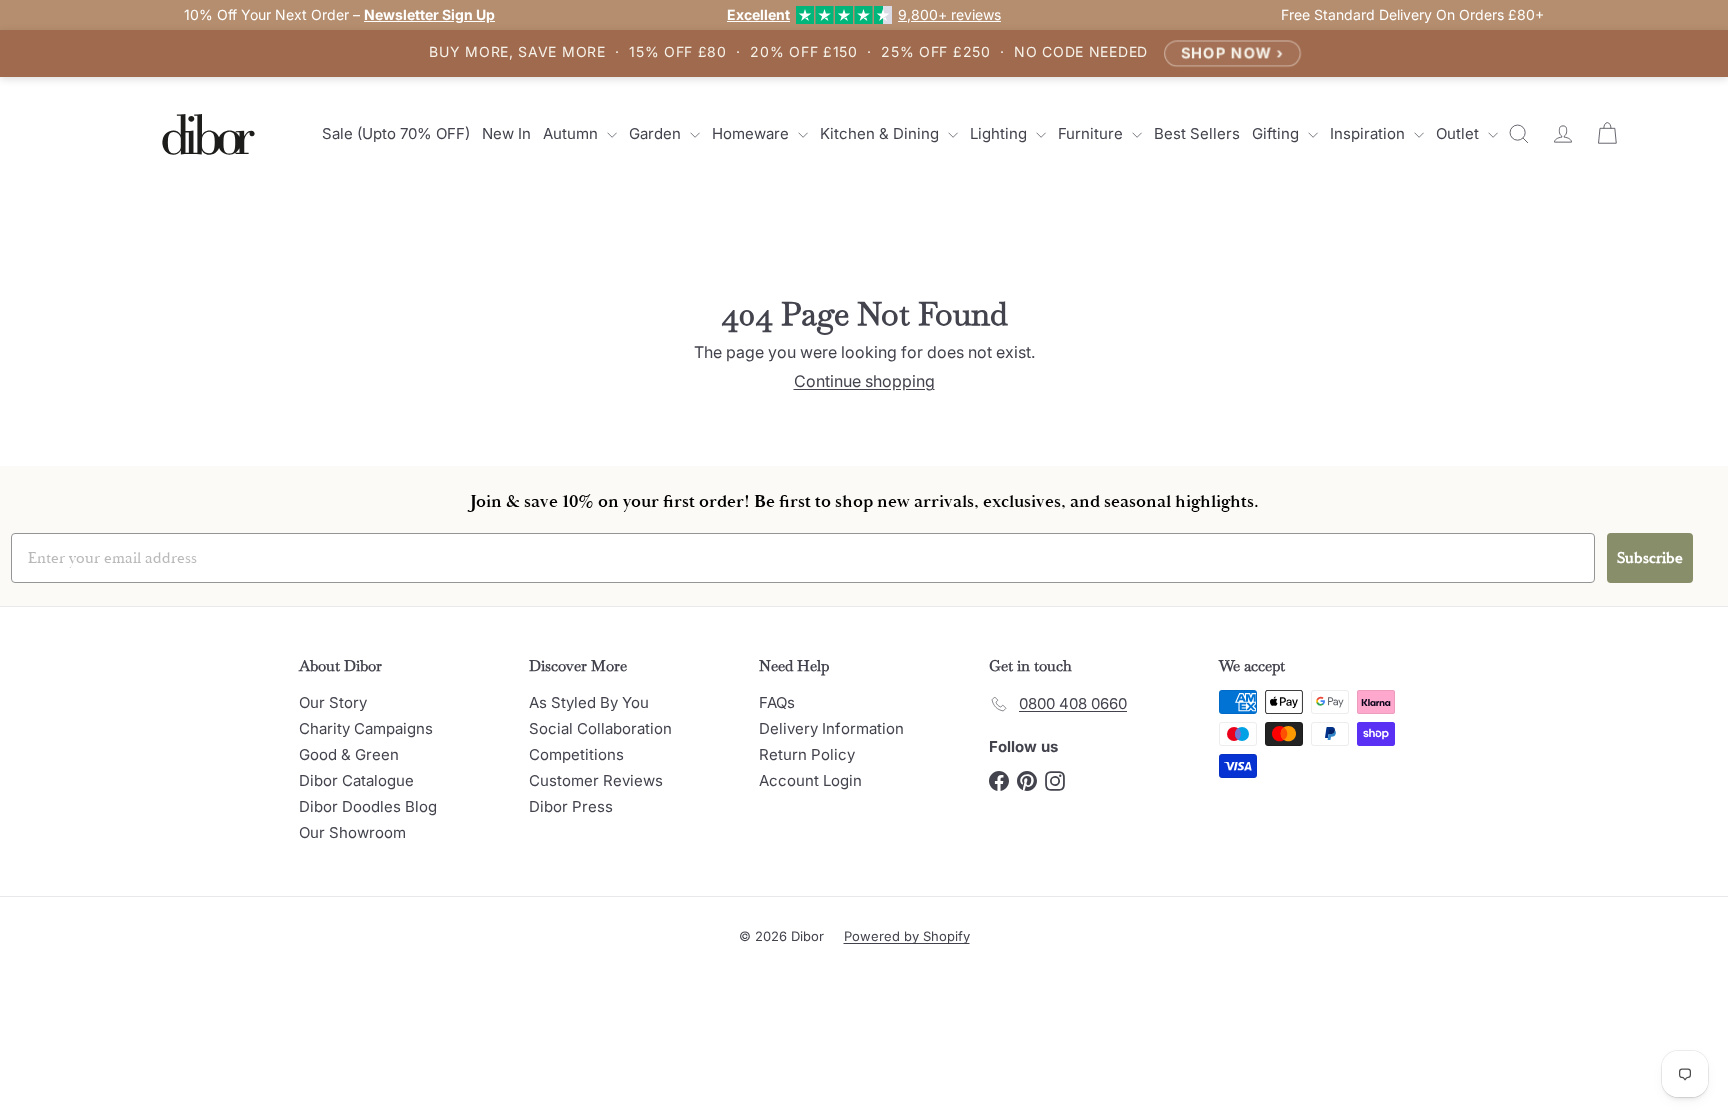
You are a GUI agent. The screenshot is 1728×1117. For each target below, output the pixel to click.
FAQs (777, 702)
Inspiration (1369, 133)
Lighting (1000, 133)
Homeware (752, 133)
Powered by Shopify (907, 936)
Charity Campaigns (366, 728)
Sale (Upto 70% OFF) (396, 133)
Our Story (333, 702)
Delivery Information (831, 728)
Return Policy (807, 754)
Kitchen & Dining (881, 133)
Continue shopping (864, 381)
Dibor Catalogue (356, 780)
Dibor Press (571, 806)
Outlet (1459, 133)
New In (506, 133)
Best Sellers (1197, 133)
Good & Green (349, 754)
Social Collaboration (600, 728)
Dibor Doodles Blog (368, 806)
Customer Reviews (596, 780)
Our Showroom (352, 832)
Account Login (810, 780)
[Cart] (1607, 134)
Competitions (576, 754)
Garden (657, 133)
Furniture (1092, 133)
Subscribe (1650, 558)
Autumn (572, 133)
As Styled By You (589, 702)
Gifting (1277, 133)
